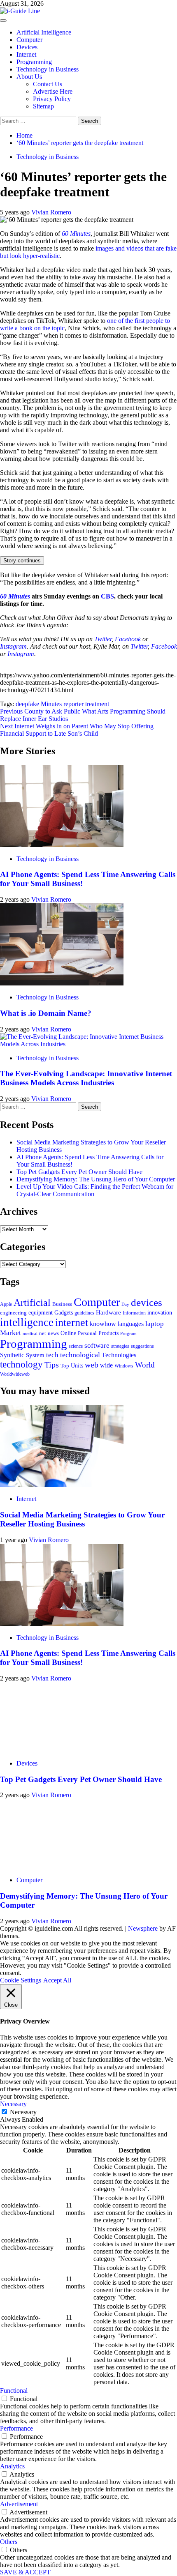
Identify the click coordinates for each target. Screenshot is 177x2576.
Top (65, 1366)
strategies (120, 1346)
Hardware (108, 1312)
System (35, 1355)
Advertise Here (53, 91)
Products (108, 1333)
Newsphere (143, 1928)
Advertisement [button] (19, 2504)
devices (147, 1302)
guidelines (84, 1313)
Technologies (119, 1355)
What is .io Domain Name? (46, 1013)
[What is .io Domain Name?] (62, 983)
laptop (155, 1324)
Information (134, 1313)
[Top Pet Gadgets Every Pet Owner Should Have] (62, 1749)
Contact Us (48, 84)
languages (131, 1324)
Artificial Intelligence (44, 32)
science (76, 1346)
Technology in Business (48, 69)
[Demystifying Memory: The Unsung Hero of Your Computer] (62, 1866)
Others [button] (9, 2542)
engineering (13, 1313)
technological (80, 1355)
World (145, 1365)
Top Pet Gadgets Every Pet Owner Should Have (79, 1172)
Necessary (23, 2112)
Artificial (32, 1303)
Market (10, 1333)
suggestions (142, 1346)
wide (106, 1365)
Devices (27, 47)
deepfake (27, 704)
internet (72, 1323)
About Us (29, 77)
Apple (6, 1304)
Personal (87, 1333)
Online (68, 1333)
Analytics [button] (12, 2466)
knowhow (103, 1324)
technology (21, 1364)
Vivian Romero (51, 212)
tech (52, 1355)
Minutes (51, 704)
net (43, 1333)
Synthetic (12, 1355)
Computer (29, 40)
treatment (97, 704)
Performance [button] (16, 2428)
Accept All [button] (57, 1980)
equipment (41, 1312)
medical (30, 1333)
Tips (52, 1365)
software (97, 1346)
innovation (160, 1313)
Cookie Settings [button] (21, 1980)
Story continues (22, 561)
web (92, 1365)
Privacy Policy (52, 99)
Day (125, 1304)
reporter (73, 704)
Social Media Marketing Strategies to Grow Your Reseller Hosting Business (82, 1519)
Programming (34, 62)
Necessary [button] (13, 2104)
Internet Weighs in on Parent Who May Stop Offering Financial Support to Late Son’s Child (77, 730)
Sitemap (43, 106)
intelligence (27, 1322)
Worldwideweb (15, 1374)
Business (62, 1304)
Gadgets (64, 1312)
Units (77, 1365)
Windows (124, 1366)
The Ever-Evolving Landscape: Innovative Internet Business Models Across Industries (86, 1078)
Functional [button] (14, 2391)
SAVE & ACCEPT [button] (25, 2572)
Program (128, 1334)
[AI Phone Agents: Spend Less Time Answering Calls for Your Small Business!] (62, 845)
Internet (26, 54)
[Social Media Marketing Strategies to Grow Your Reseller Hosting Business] (62, 1485)
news (53, 1333)
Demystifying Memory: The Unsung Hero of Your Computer (96, 1179)
